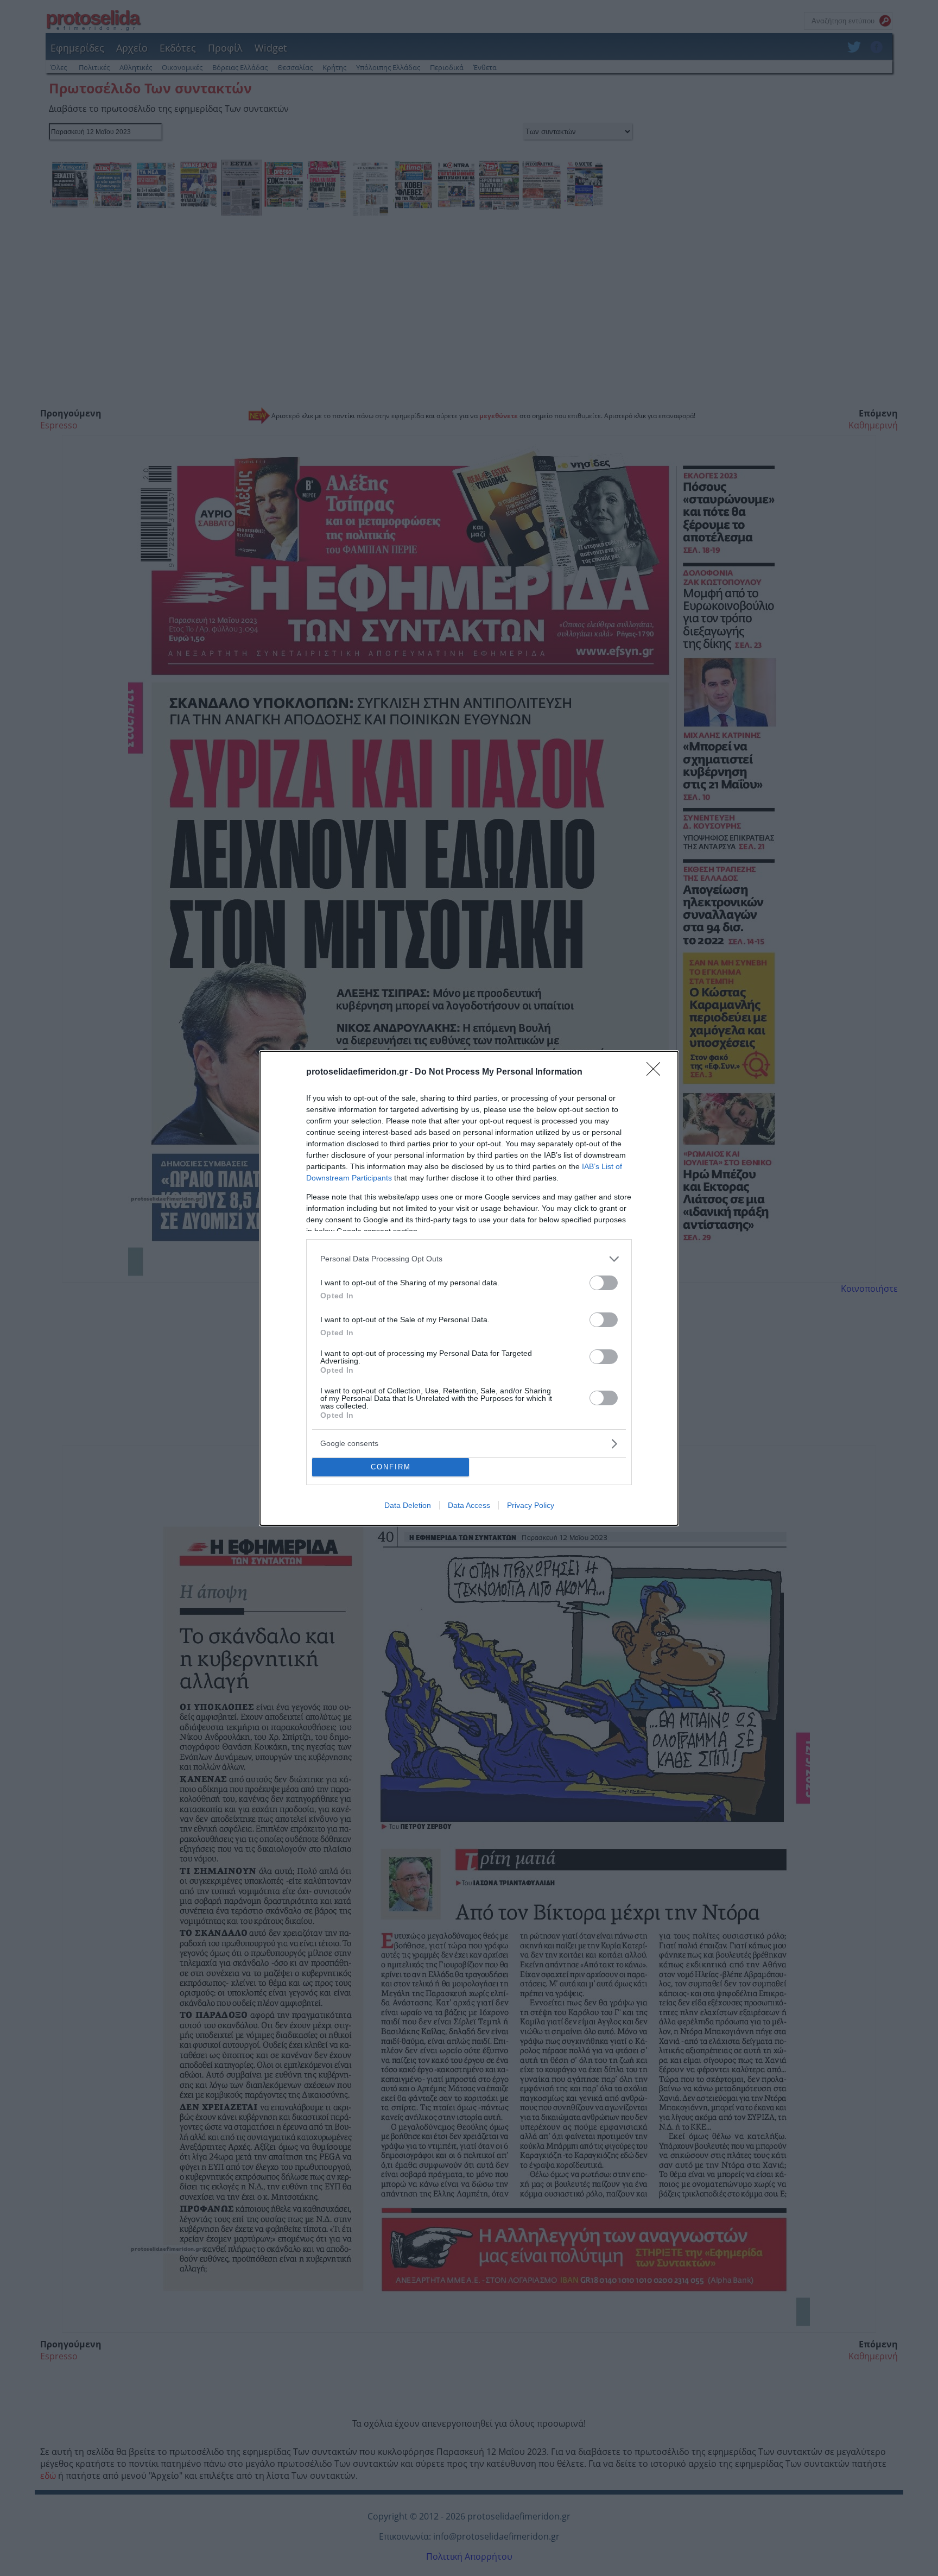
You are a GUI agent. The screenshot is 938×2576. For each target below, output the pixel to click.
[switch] (604, 1283)
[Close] (657, 1072)
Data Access (469, 1505)
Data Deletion (408, 1505)
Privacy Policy (531, 1505)
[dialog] (469, 1288)
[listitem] (469, 1259)
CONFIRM (391, 1467)
